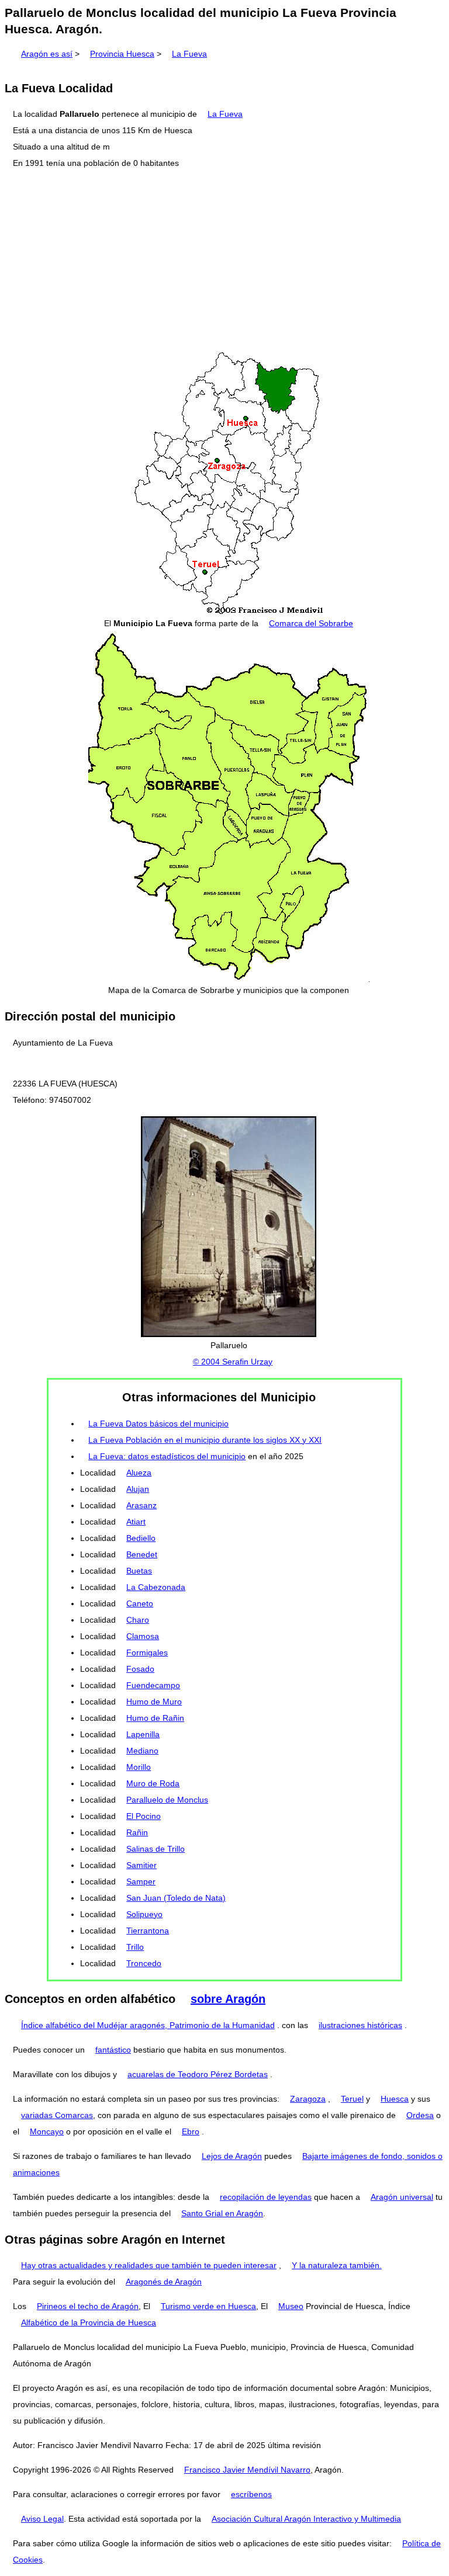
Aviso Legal (42, 2519)
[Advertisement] (224, 261)
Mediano (142, 1751)
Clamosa (143, 1636)
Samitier (141, 1865)
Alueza (139, 1473)
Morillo (139, 1767)
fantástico (113, 2050)
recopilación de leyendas (266, 2197)
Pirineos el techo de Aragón (88, 2306)
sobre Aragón (228, 1999)
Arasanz (141, 1505)
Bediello (141, 1538)
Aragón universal (402, 2197)
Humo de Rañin (155, 1718)
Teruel (352, 2099)
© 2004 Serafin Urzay (233, 1362)
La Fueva (189, 54)
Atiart (136, 1522)
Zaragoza (308, 2099)
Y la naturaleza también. (337, 2265)
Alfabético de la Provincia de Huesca (89, 2322)
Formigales (147, 1652)
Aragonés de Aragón (164, 2282)
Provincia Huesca (122, 54)
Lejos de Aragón (232, 2156)
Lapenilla (143, 1734)
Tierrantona (148, 1931)
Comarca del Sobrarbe (311, 623)
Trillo (135, 1947)
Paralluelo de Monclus (167, 1800)
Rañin (137, 1832)
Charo (138, 1620)
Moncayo (47, 2131)
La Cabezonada (156, 1587)
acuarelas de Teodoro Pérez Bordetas (198, 2074)
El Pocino (144, 1816)
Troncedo (144, 1963)
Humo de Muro (154, 1702)
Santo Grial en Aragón (222, 2213)
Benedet (142, 1554)
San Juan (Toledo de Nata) (176, 1898)
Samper (141, 1881)
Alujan (138, 1489)
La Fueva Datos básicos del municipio (158, 1424)
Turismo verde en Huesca (208, 2306)
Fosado (140, 1669)
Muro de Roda (153, 1783)
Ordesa (420, 2115)
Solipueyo (144, 1914)
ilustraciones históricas (360, 2025)
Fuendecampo (153, 1685)
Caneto (140, 1603)
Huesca (395, 2099)
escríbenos (251, 2494)
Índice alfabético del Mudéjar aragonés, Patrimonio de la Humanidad (148, 2025)
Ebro (191, 2131)
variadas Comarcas (57, 2115)
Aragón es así (47, 54)
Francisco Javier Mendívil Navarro (247, 2470)
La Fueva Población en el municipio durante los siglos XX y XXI (205, 1440)
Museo (291, 2306)
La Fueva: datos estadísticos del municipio (167, 1456)
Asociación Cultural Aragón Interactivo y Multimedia (306, 2519)
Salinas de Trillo (156, 1849)
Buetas (139, 1571)
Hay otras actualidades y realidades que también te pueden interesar (149, 2265)
